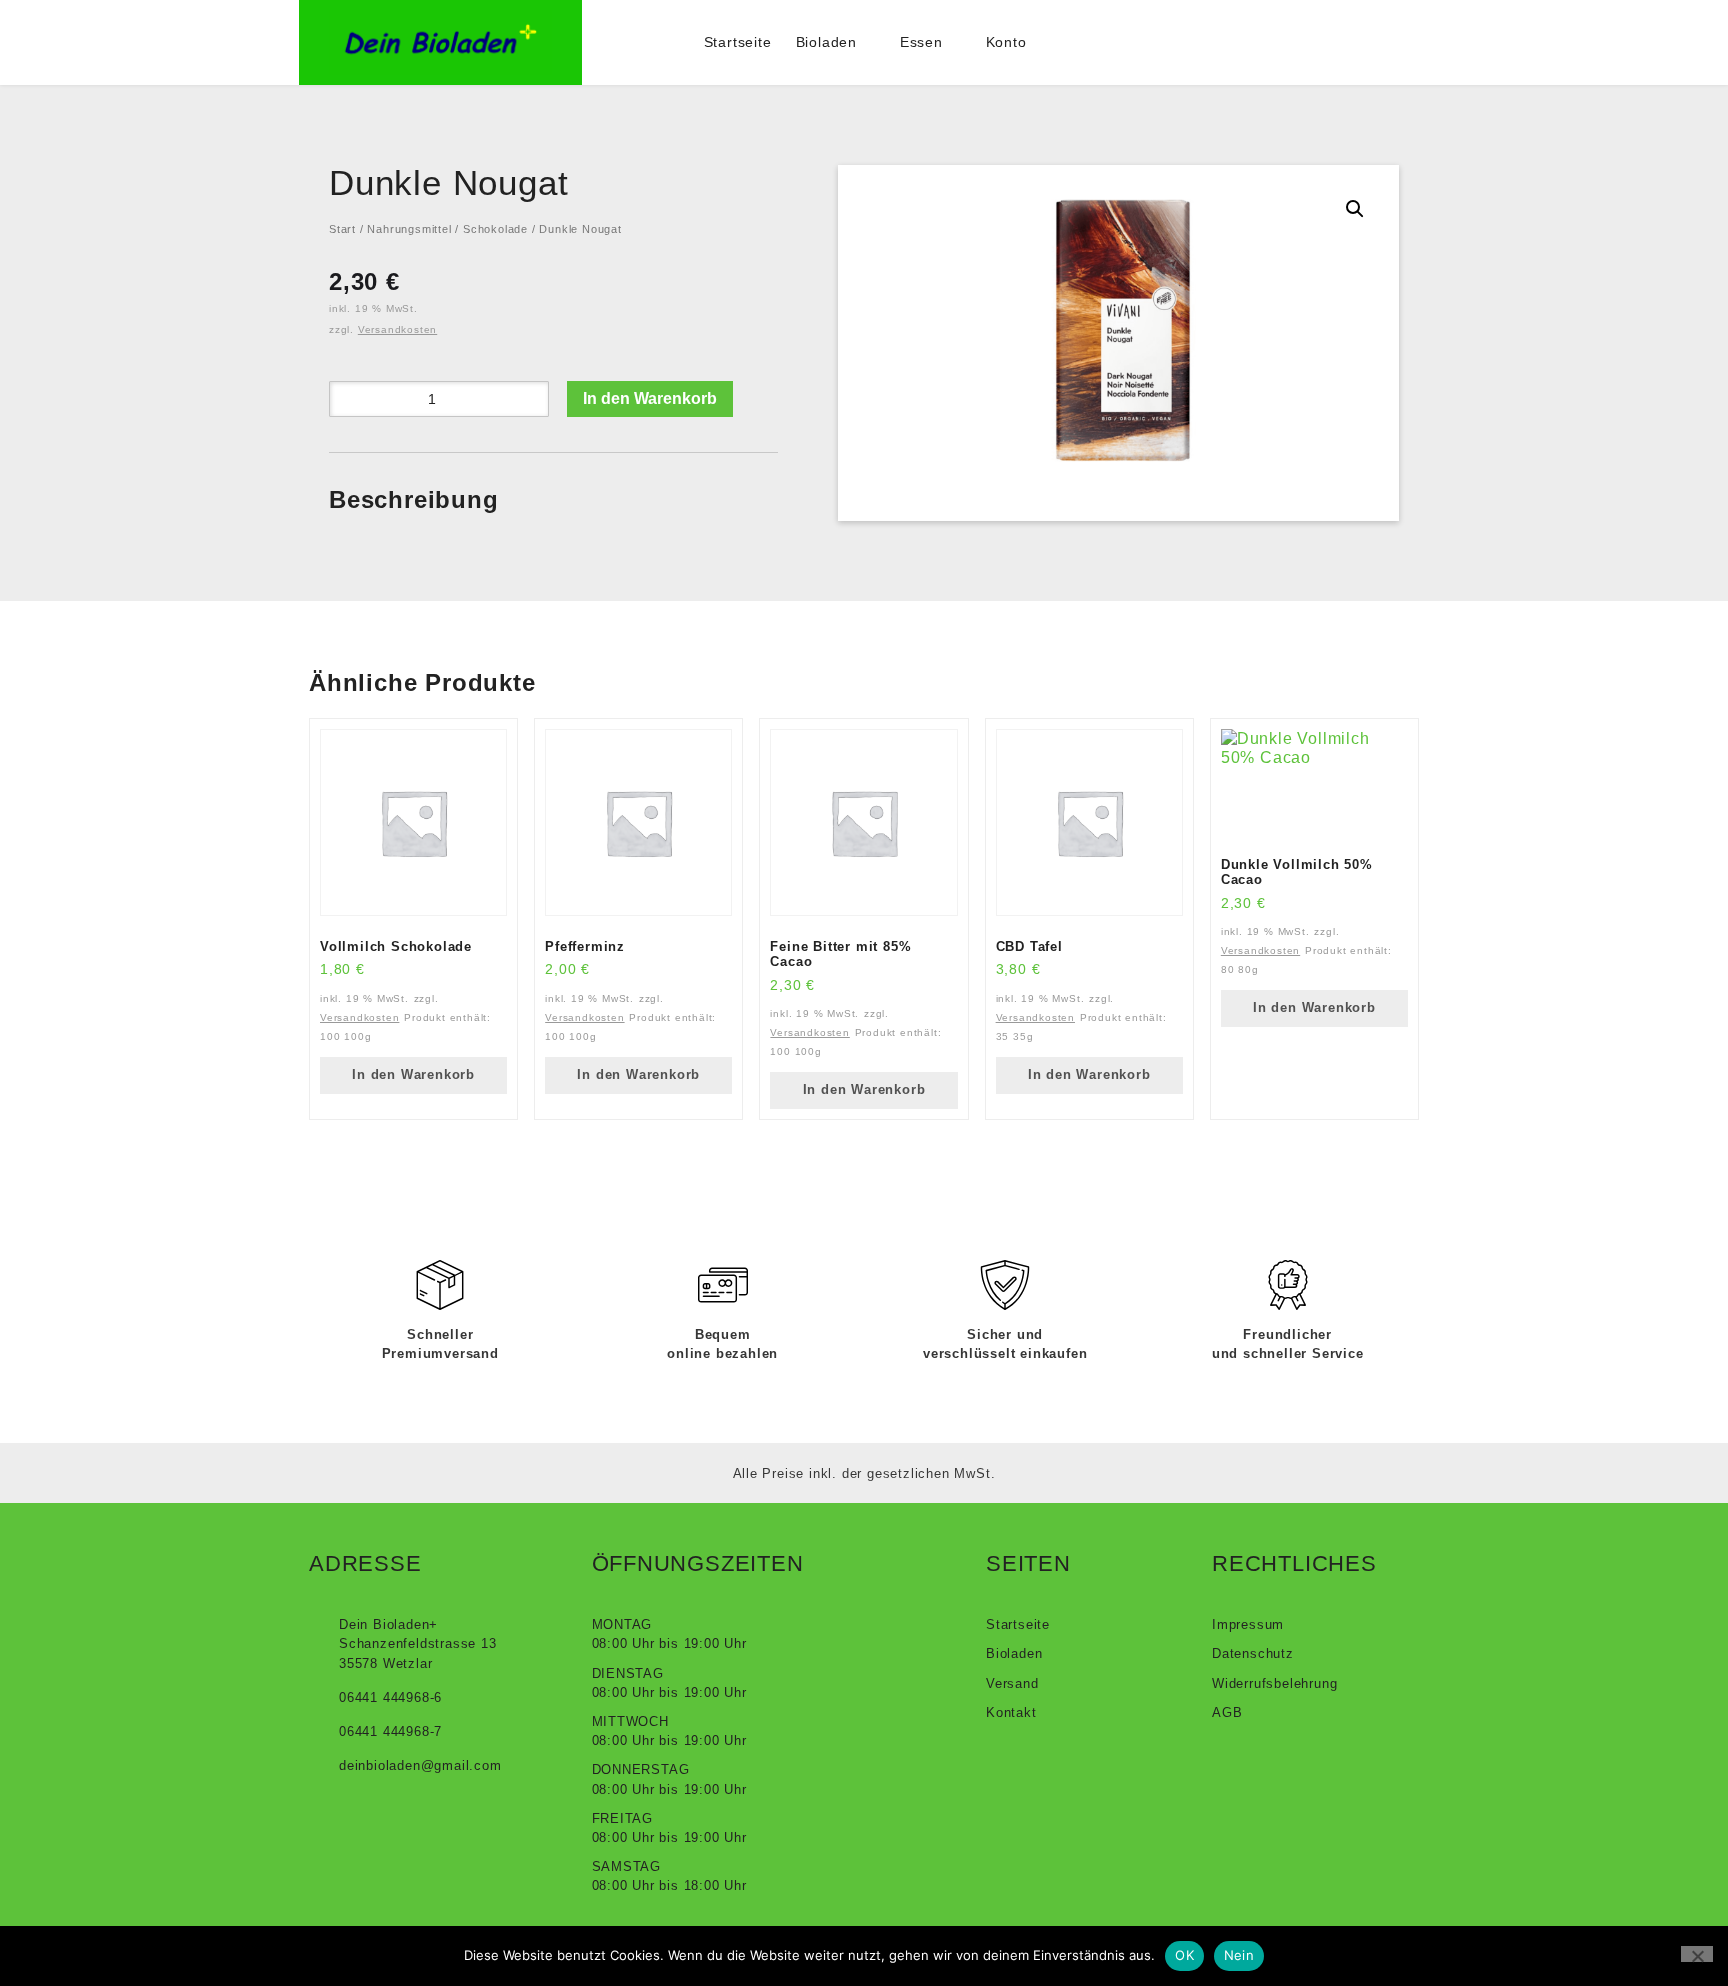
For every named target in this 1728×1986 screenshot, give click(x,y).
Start (342, 229)
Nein (1239, 1955)
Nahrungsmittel (409, 229)
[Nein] (1697, 1954)
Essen (921, 42)
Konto (1006, 42)
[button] (1355, 209)
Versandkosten (397, 329)
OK (1184, 1955)
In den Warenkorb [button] (413, 1074)
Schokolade (495, 229)
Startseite (738, 42)
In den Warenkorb (650, 398)
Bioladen (826, 42)
